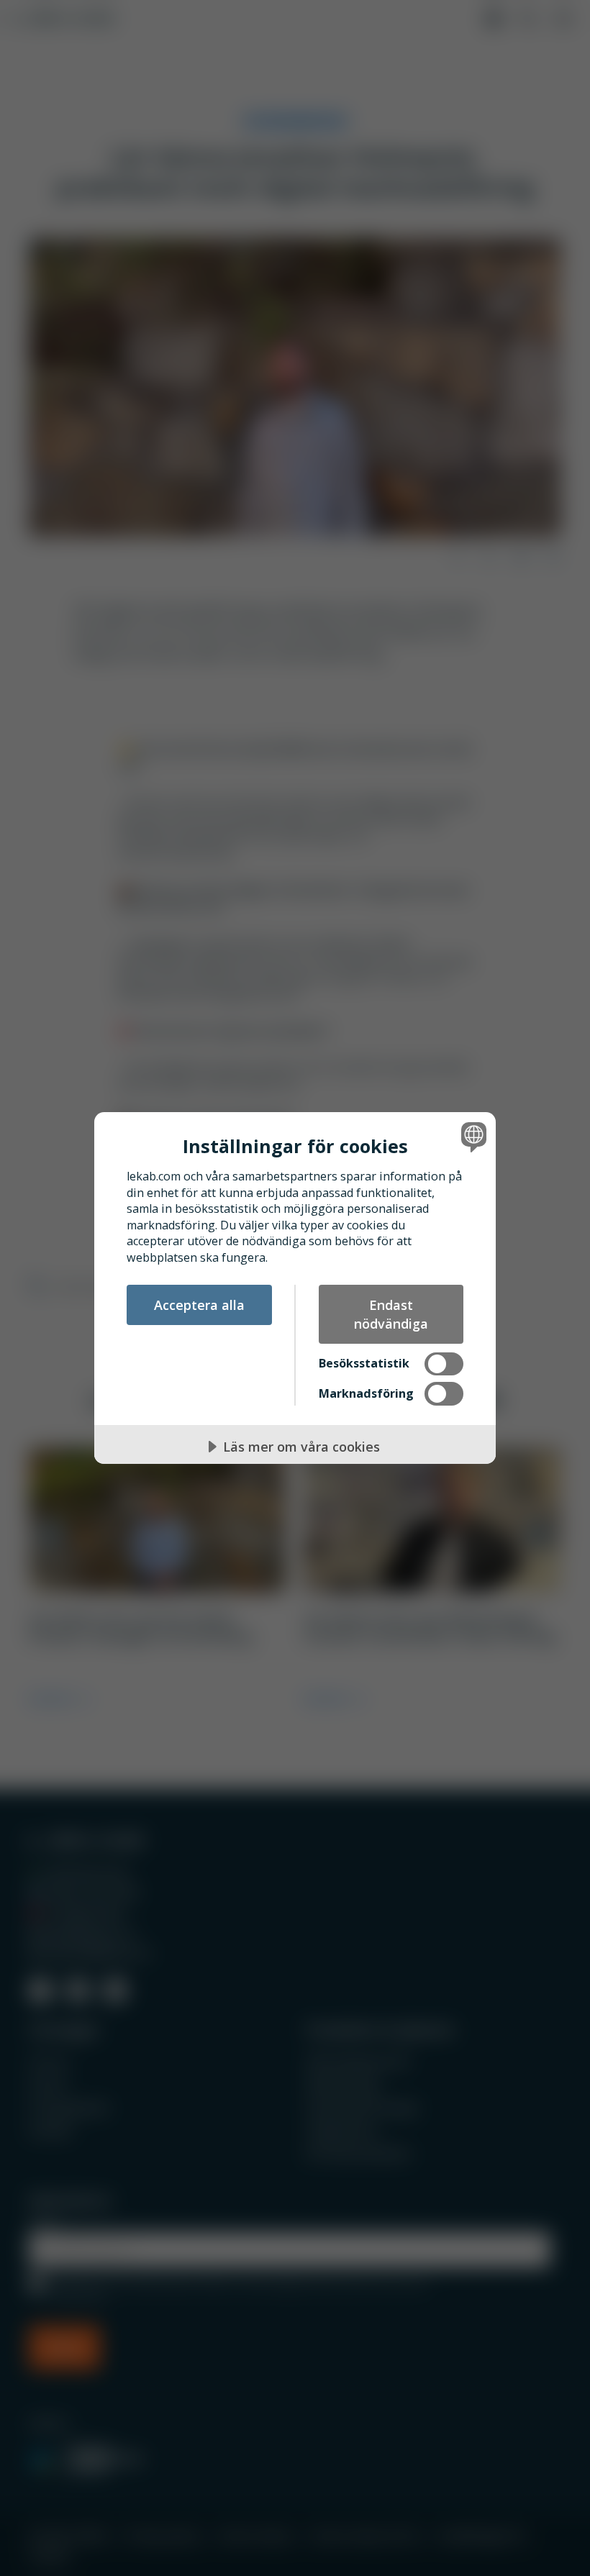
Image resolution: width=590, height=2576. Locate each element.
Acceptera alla (199, 1305)
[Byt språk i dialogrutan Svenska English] (472, 1137)
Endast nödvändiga (391, 1314)
